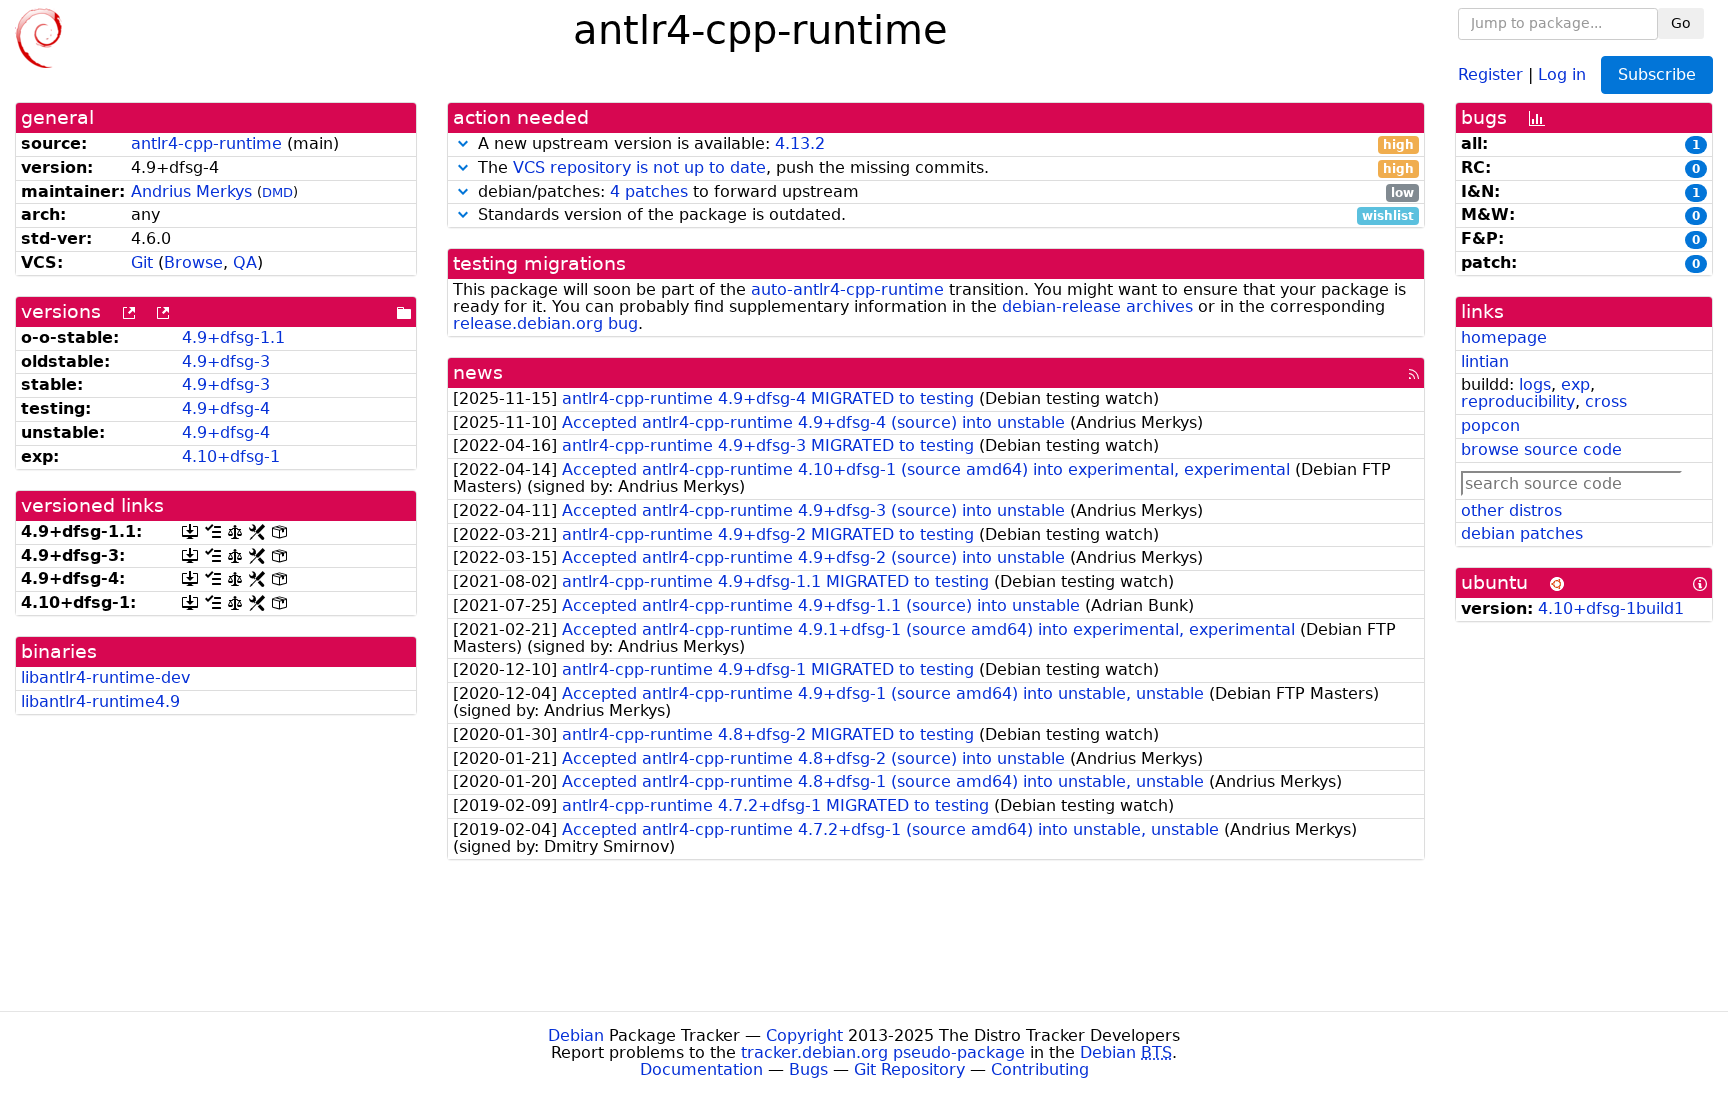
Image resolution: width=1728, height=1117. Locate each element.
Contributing (1040, 1069)
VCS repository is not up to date (639, 167)
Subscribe (1657, 74)
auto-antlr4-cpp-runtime (847, 289)
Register (1490, 73)
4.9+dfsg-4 (226, 408)
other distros (1511, 510)
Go (1681, 23)
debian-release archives (1097, 306)
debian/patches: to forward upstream (943, 192)
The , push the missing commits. (943, 168)
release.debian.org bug (545, 323)
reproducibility (1518, 401)
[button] (463, 143)
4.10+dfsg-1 (231, 456)
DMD (277, 192)
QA (245, 262)
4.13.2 (800, 143)
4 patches (649, 191)
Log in (1562, 73)
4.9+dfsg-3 (226, 361)
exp (1575, 384)
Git (142, 262)
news (478, 372)
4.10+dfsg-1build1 (1611, 608)
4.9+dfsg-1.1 (233, 337)
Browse (193, 262)
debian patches (1522, 533)
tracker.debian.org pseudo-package (883, 1052)
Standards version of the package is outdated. (943, 215)
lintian (1485, 361)
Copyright (804, 1035)
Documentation (701, 1069)
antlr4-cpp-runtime (206, 143)
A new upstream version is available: (943, 144)
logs (1535, 384)
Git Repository (909, 1069)
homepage (1504, 337)
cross (1606, 401)
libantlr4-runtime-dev (105, 677)
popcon (1490, 425)
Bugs (808, 1069)
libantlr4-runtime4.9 (100, 701)
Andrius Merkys (191, 191)
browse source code (1541, 449)
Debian (576, 1035)
